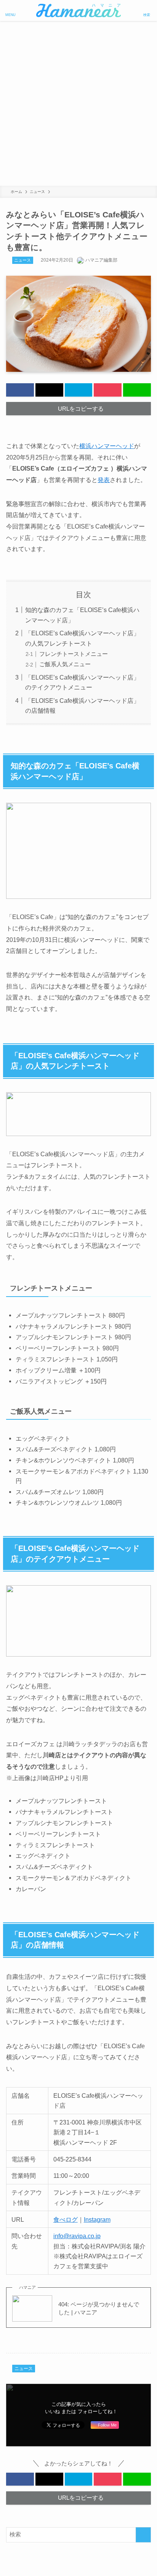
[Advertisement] (78, 103)
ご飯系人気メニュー (65, 664)
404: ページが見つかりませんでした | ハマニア (99, 2308)
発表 (104, 480)
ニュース (22, 260)
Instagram (97, 2219)
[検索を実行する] (143, 2535)
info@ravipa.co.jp (77, 2236)
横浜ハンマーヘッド (107, 446)
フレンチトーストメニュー (74, 654)
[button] (20, 390)
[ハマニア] (78, 10)
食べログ (66, 2219)
